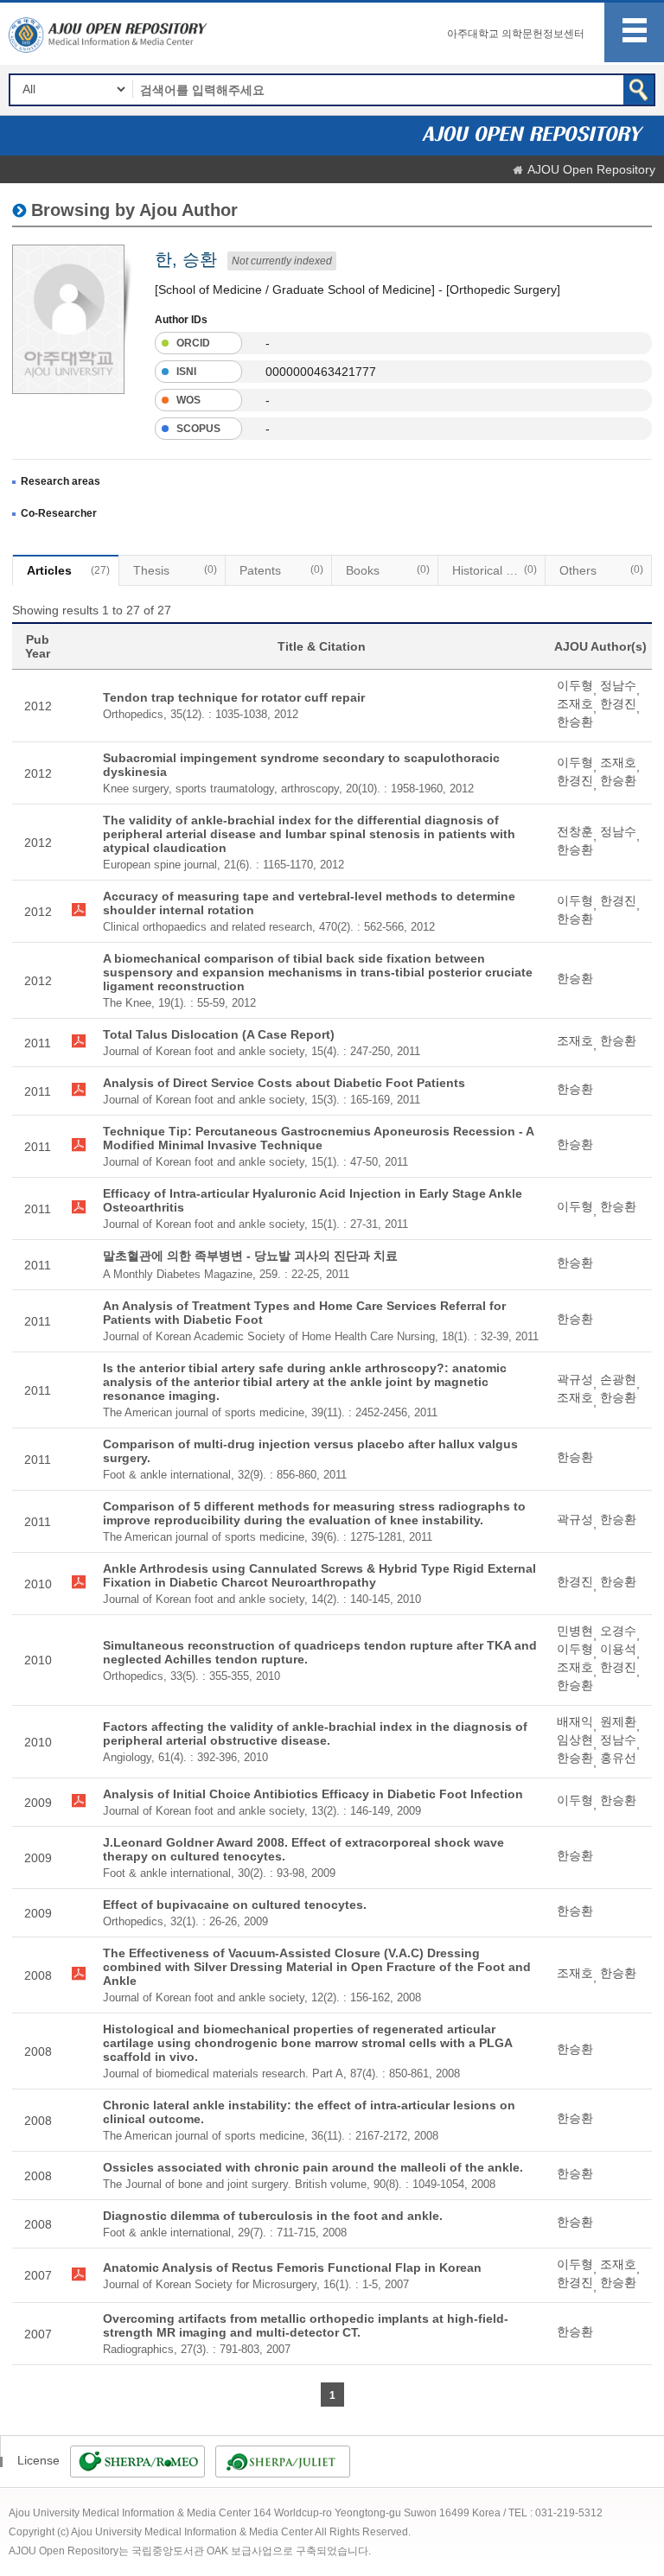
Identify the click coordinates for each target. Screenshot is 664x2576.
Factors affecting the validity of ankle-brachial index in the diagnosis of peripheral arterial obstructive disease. (315, 1733)
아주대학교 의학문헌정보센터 (516, 34)
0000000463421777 (321, 372)
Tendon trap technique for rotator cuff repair (234, 697)
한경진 (618, 703)
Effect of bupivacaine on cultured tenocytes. (235, 1905)
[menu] (634, 32)
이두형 (575, 685)
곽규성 (575, 1379)
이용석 (618, 1649)
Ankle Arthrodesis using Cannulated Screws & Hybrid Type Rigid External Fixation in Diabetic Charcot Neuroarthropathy (319, 1575)
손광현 (618, 1379)
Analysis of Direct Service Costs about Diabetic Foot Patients (284, 1083)
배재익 (575, 1721)
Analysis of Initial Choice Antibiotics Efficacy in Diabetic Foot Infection (313, 1794)
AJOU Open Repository (591, 169)
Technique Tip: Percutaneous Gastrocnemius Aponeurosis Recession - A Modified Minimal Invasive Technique (318, 1138)
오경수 (618, 1631)
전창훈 (575, 831)
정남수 (618, 685)
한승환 (575, 722)
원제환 (618, 1721)
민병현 (575, 1631)
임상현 (575, 1740)
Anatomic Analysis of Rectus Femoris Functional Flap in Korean (292, 2268)
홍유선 (618, 1758)
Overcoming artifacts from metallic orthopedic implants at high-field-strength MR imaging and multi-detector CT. (306, 2325)
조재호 (575, 703)
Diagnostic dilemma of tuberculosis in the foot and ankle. (273, 2216)
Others (601, 570)
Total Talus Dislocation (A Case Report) (219, 1034)
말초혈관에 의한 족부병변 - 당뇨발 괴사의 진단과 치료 (250, 1256)
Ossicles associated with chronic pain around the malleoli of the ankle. (313, 2167)
